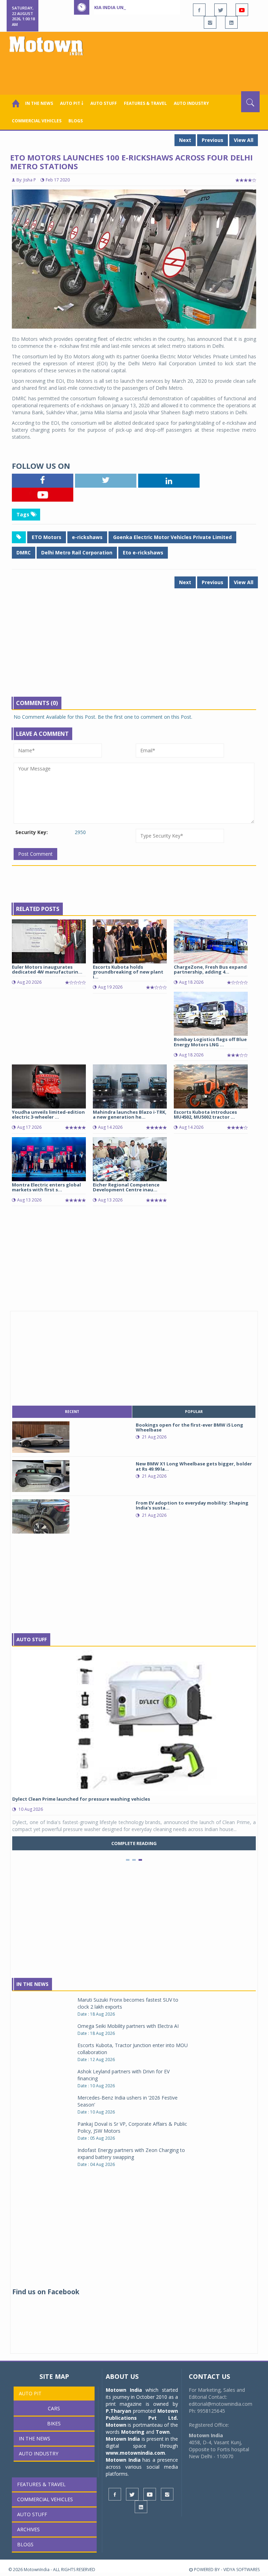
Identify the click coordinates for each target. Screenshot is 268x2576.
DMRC (24, 552)
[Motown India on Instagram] (210, 22)
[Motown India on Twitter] (221, 10)
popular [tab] (194, 1412)
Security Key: (32, 832)
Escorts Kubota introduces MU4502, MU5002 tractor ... (205, 1114)
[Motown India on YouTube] (242, 10)
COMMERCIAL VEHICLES (37, 121)
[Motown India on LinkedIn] (231, 22)
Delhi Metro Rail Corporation (77, 552)
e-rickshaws (87, 537)
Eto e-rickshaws (143, 552)
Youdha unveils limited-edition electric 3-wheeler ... (48, 1114)
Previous (213, 140)
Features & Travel (145, 103)
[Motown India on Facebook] (199, 10)
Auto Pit (30, 2393)
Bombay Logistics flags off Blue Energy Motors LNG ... (210, 1042)
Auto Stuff (104, 103)
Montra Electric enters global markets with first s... (46, 1187)
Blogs (76, 121)
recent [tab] (72, 1412)
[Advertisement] (135, 72)
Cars (54, 2408)
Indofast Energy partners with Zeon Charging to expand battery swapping (131, 2154)
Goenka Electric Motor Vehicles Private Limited (172, 537)
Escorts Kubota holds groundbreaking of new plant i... (128, 972)
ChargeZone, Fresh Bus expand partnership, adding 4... (210, 969)
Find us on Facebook (46, 2292)
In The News (32, 1984)
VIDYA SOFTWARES (241, 2570)
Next (185, 140)
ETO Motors (47, 537)
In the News (39, 103)
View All (244, 140)
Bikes (54, 2423)
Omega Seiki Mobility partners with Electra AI (128, 2026)
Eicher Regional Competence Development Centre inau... (126, 1187)
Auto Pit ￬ (72, 103)
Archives (28, 2529)
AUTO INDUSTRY (191, 103)
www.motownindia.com (135, 2453)
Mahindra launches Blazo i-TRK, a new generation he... (130, 1114)
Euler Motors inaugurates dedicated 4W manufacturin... (47, 969)
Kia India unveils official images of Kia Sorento (154, 7)
